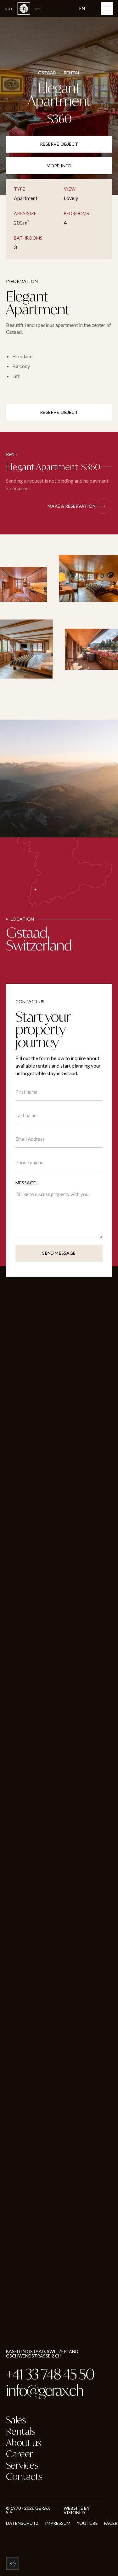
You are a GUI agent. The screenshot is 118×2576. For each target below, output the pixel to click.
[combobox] (87, 9)
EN (82, 8)
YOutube (87, 2523)
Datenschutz (22, 2523)
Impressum (58, 2523)
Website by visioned (77, 2510)
